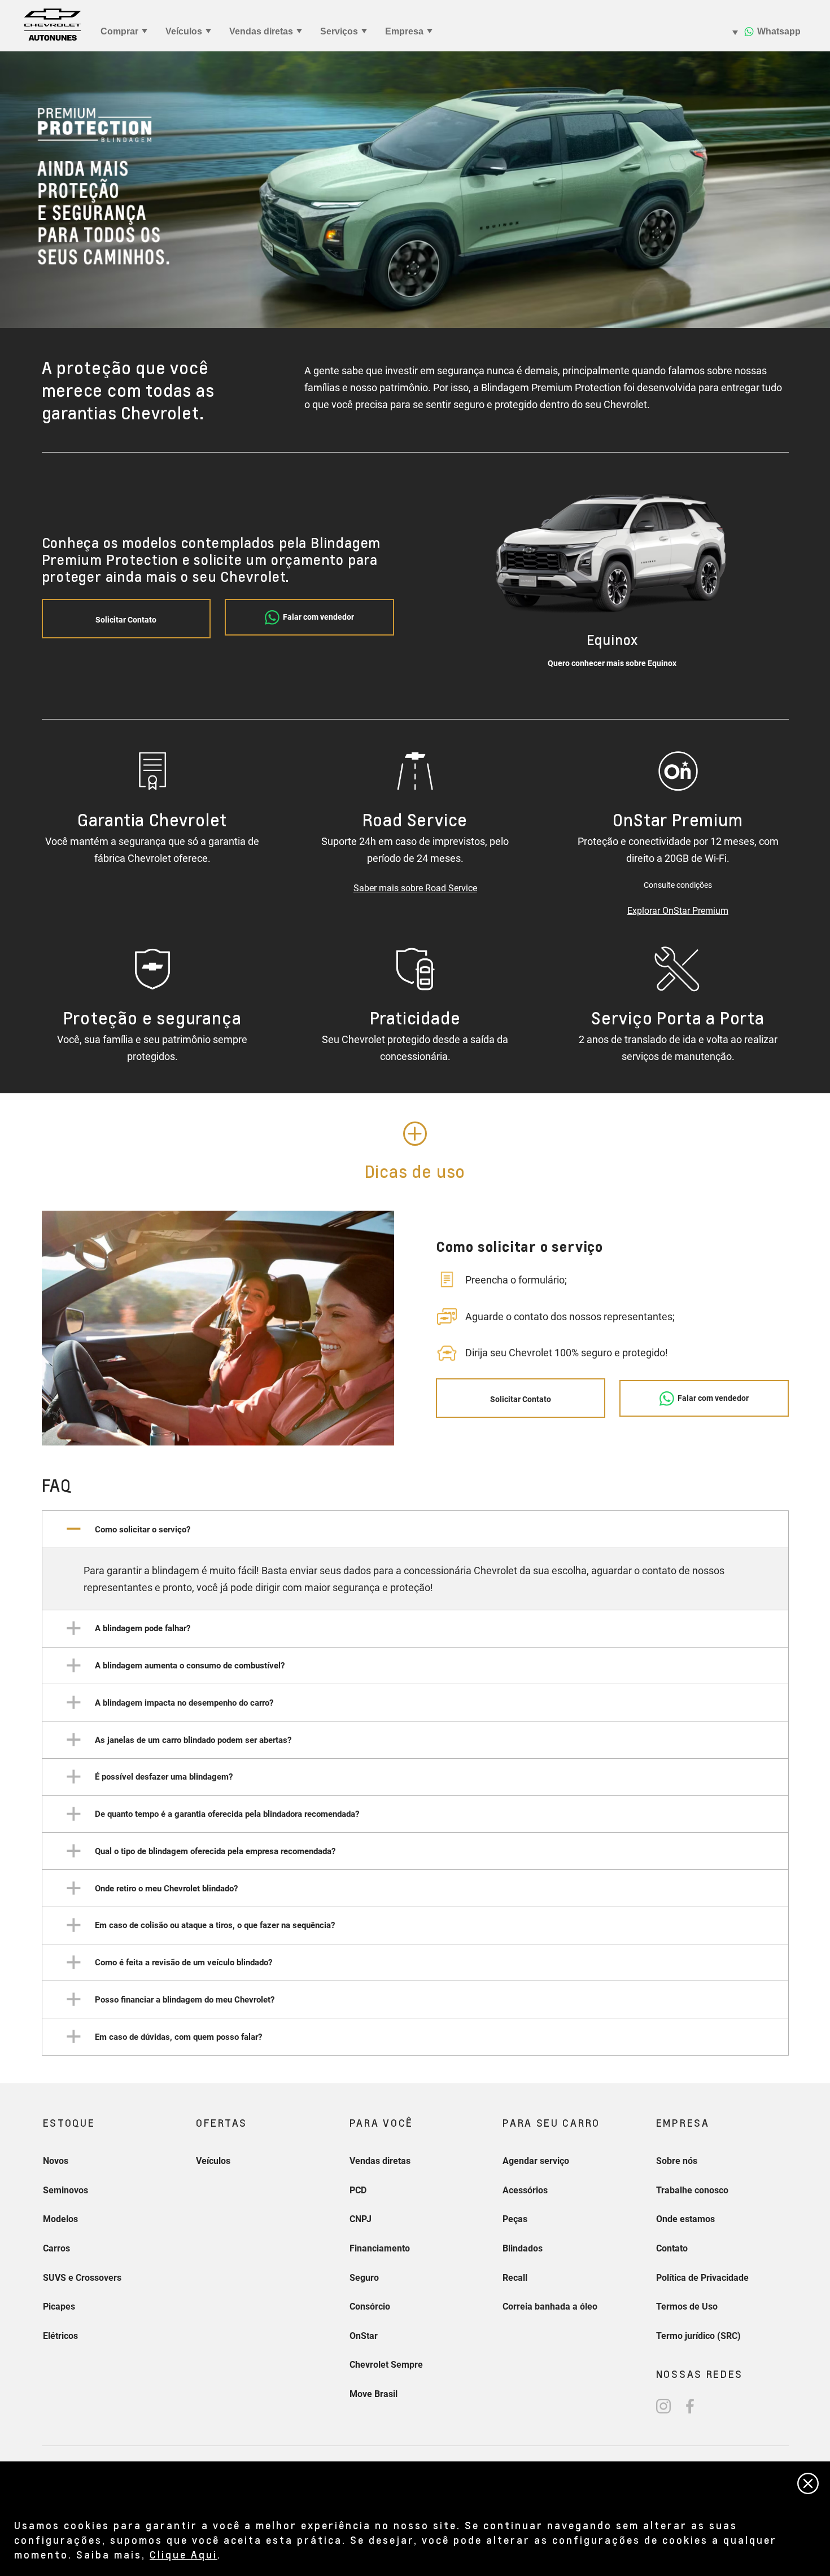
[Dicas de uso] (415, 1134)
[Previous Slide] (475, 579)
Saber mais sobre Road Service (415, 888)
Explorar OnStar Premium (678, 911)
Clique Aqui (184, 2554)
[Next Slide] (750, 579)
